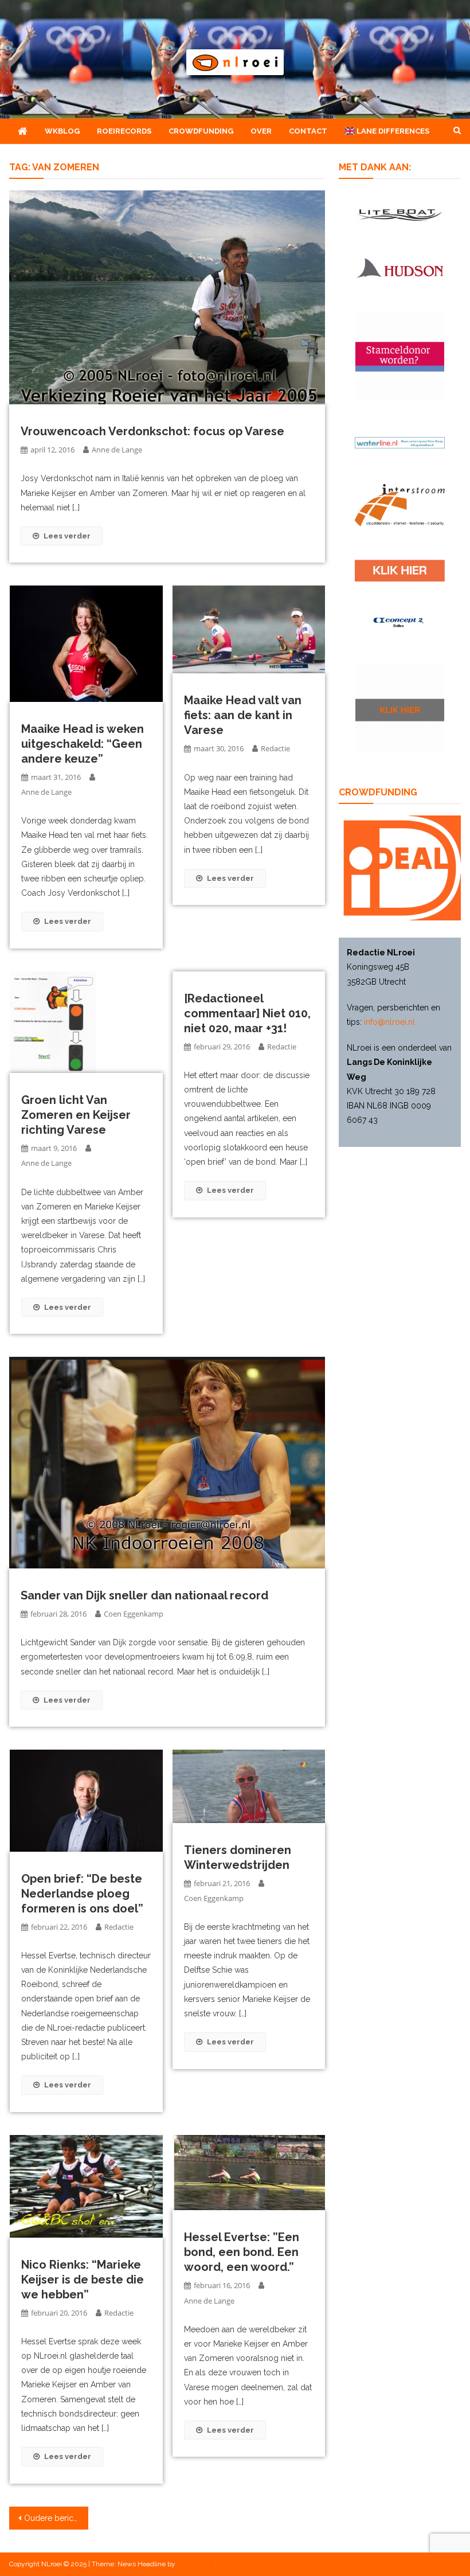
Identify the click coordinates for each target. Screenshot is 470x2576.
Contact (308, 131)
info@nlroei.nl (389, 1022)
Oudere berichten (56, 2518)
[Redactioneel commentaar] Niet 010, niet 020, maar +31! (247, 1013)
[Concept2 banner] (400, 622)
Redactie (275, 748)
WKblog (62, 131)
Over (261, 131)
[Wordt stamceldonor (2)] (400, 357)
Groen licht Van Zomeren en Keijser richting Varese (76, 1115)
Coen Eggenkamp (134, 1614)
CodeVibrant (196, 2564)
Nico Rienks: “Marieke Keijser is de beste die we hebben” (83, 2280)
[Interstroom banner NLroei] (400, 505)
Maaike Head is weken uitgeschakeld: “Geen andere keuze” (83, 744)
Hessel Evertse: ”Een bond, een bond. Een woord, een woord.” (242, 2252)
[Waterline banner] (400, 442)
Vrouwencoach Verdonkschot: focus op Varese (152, 431)
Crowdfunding (201, 131)
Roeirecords (124, 131)
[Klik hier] (400, 708)
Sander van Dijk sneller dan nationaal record (144, 1595)
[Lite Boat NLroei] (400, 215)
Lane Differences (392, 131)
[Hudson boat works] (400, 267)
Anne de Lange (117, 450)
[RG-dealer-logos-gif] (400, 571)
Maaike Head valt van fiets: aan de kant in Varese (243, 715)
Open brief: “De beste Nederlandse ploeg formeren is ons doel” (82, 1894)
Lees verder (67, 536)
